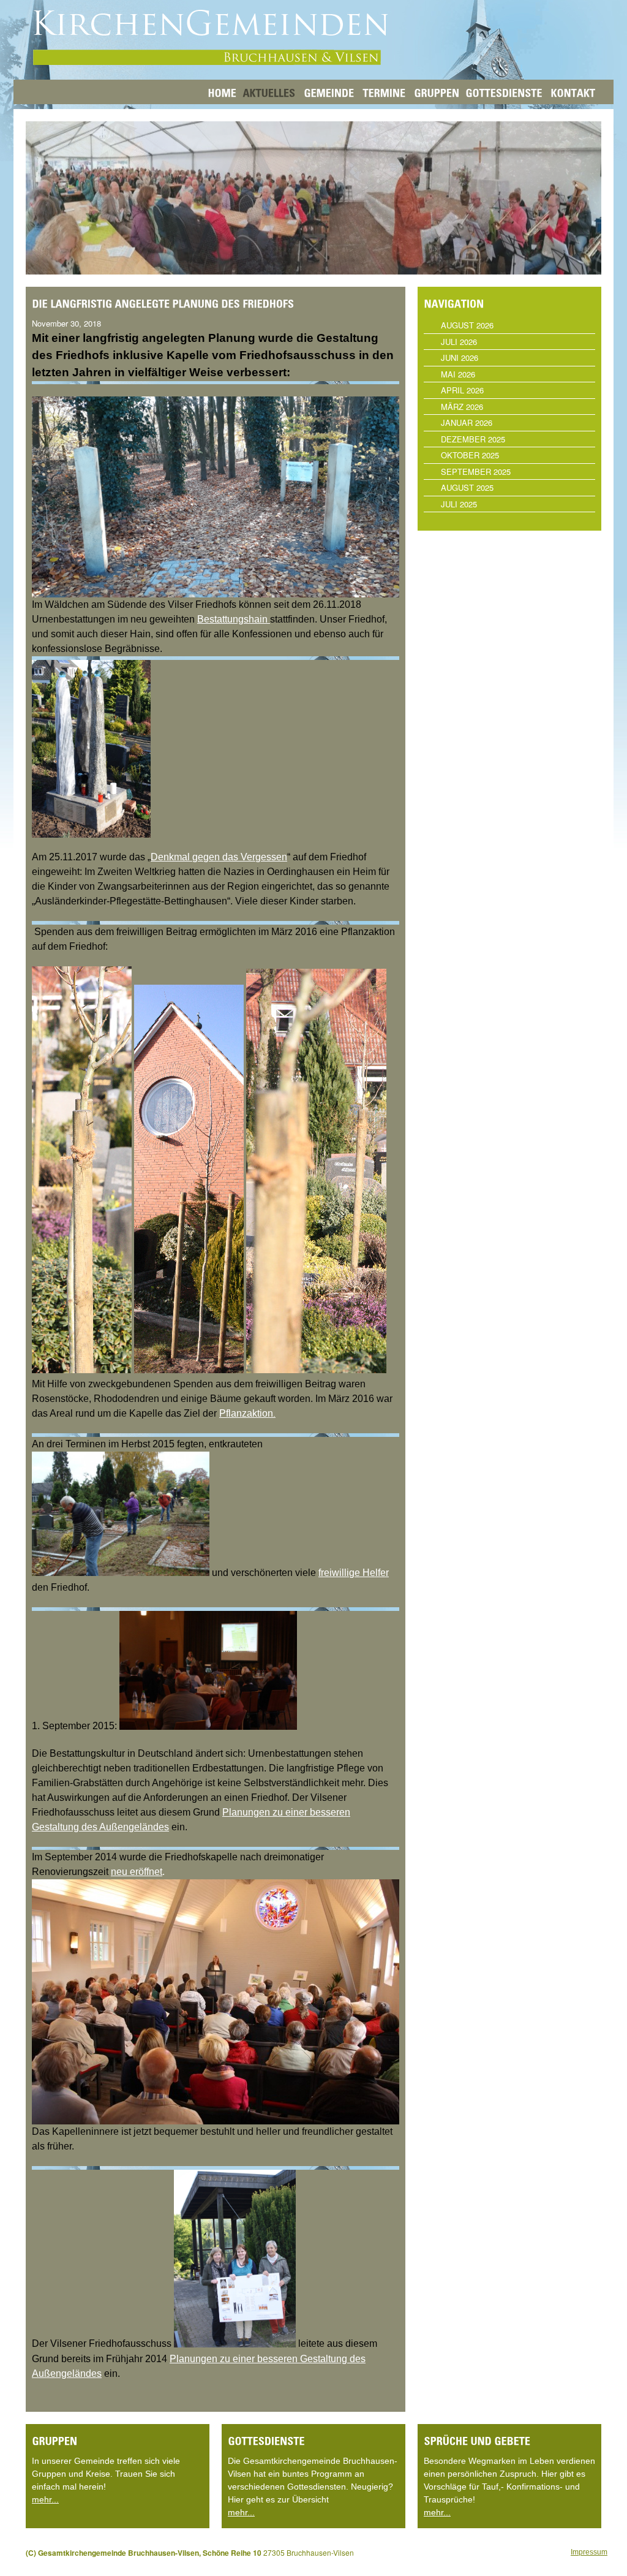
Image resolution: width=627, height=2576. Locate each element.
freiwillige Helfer (354, 1573)
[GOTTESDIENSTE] (504, 92)
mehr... (45, 2499)
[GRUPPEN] (435, 92)
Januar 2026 (467, 422)
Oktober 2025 (470, 455)
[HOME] (222, 92)
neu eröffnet (137, 1872)
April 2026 (462, 390)
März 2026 (462, 407)
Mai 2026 (458, 374)
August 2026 (467, 325)
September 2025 (476, 472)
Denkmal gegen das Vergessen (219, 857)
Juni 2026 (460, 358)
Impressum (589, 2552)
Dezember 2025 (473, 439)
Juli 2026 (459, 342)
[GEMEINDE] (329, 92)
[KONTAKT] (573, 92)
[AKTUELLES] (269, 92)
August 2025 (467, 487)
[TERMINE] (384, 92)
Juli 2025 (459, 504)
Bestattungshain (234, 619)
